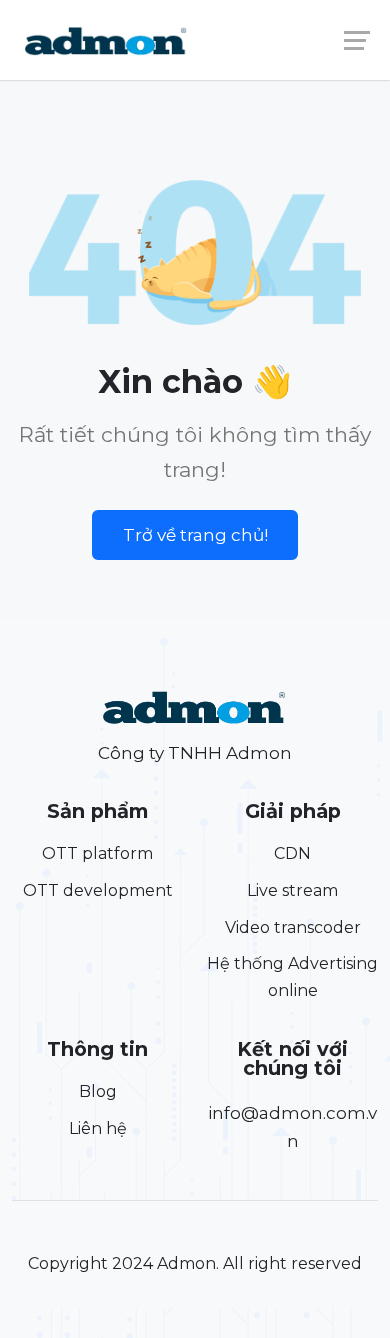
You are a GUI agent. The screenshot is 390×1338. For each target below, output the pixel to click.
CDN (292, 853)
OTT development (98, 890)
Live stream (292, 890)
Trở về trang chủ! (195, 535)
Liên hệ (98, 1128)
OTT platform (97, 853)
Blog (98, 1091)
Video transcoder (293, 927)
